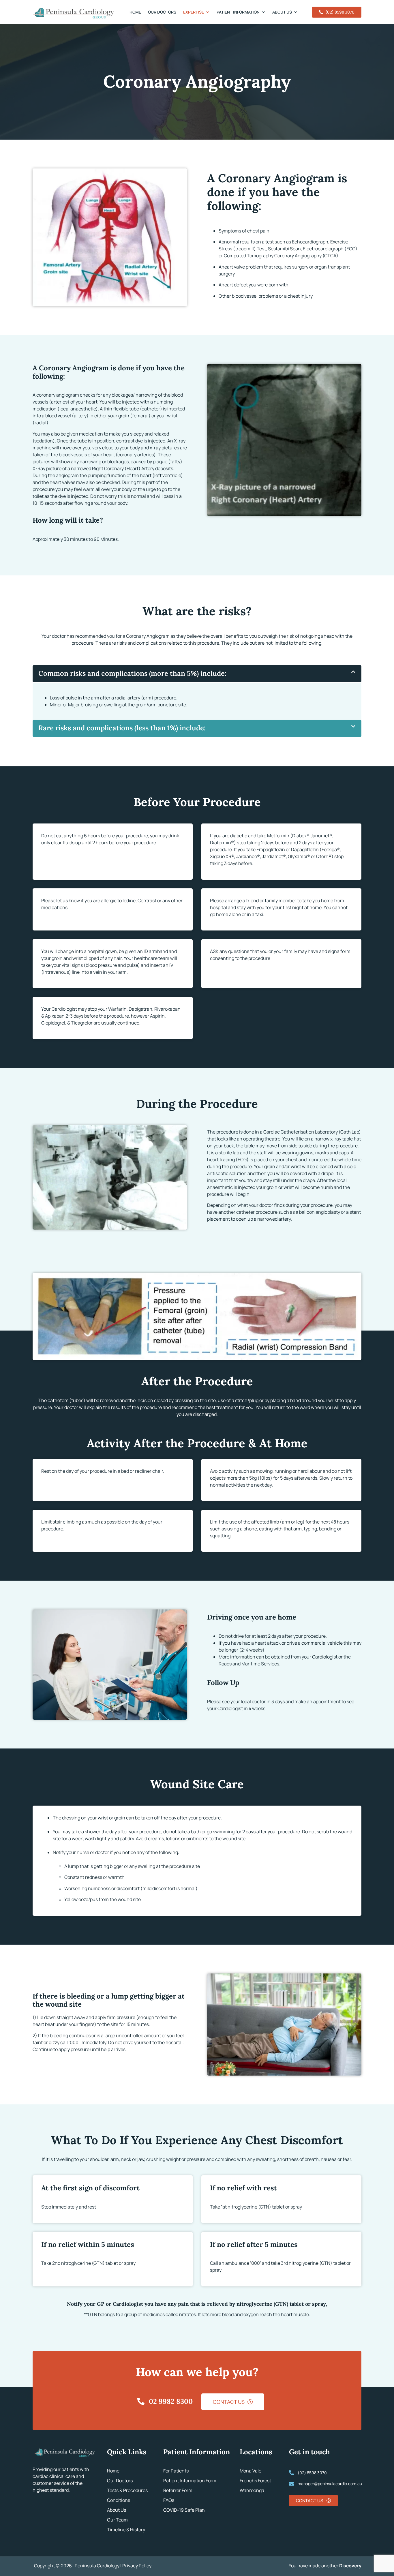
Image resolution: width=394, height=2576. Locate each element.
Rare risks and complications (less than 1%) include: (122, 728)
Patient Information (238, 12)
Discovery (350, 2566)
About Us (282, 12)
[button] (197, 674)
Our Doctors (162, 12)
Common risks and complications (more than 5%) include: (132, 673)
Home (135, 12)
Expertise (194, 12)
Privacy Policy (137, 2566)
